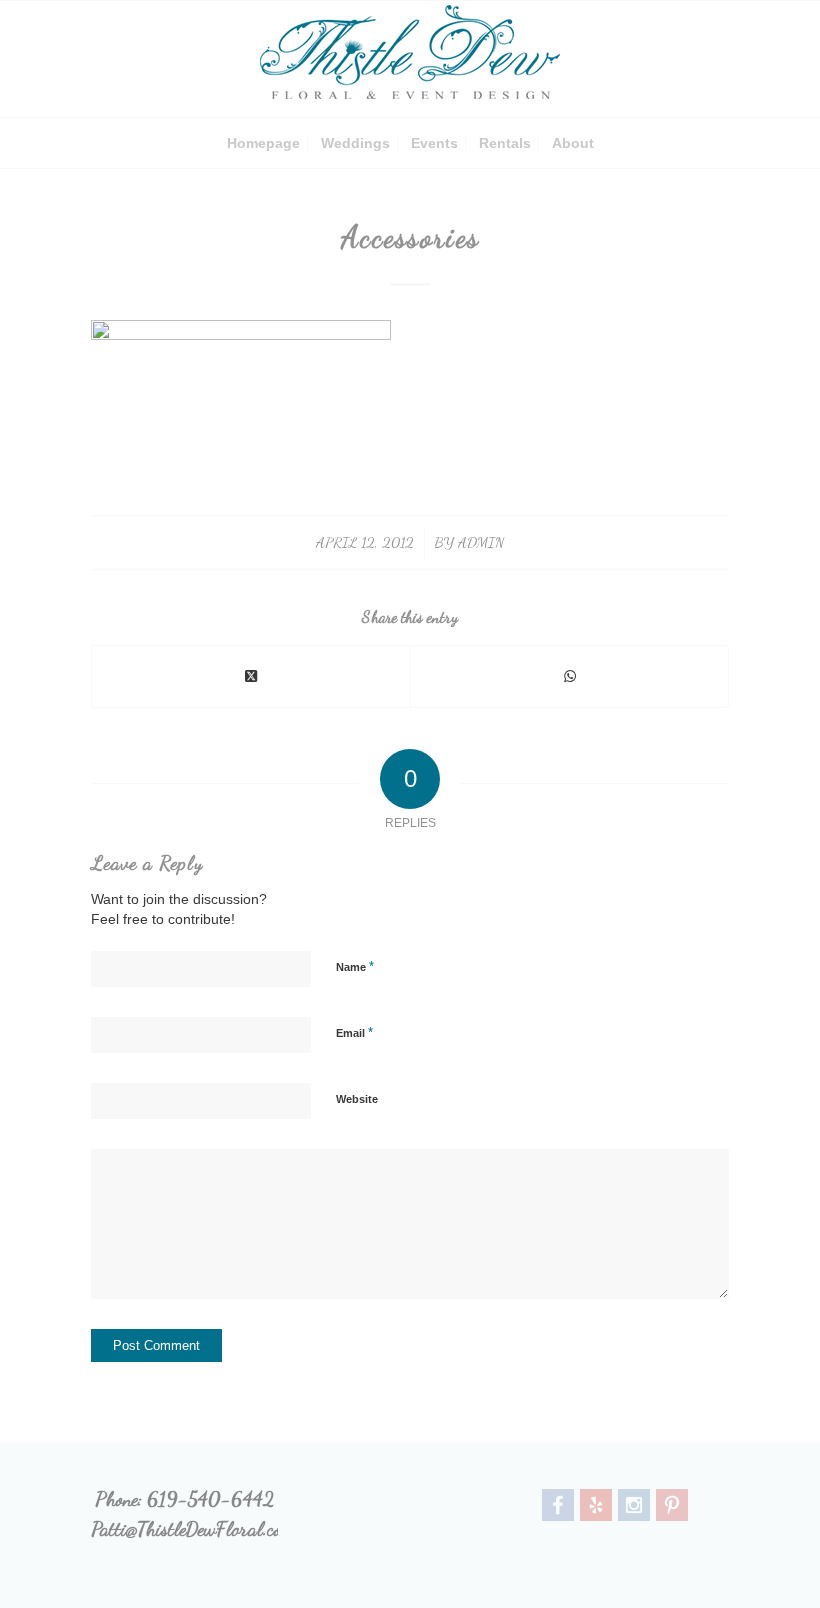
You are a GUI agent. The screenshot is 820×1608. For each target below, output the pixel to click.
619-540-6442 (210, 1499)
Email (354, 1032)
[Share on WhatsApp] (569, 676)
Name (355, 966)
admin (481, 542)
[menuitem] (263, 143)
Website (357, 1099)
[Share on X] (251, 676)
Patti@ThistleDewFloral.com (192, 1529)
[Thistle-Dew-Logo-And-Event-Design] (410, 59)
